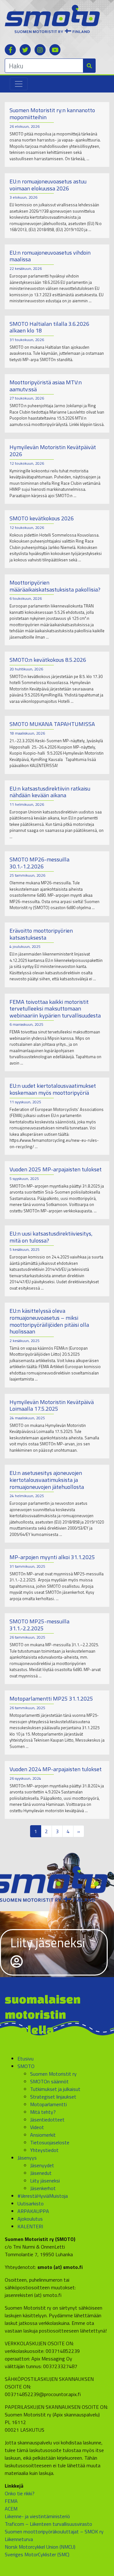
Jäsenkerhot (43, 2188)
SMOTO (26, 2066)
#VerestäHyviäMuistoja (43, 2196)
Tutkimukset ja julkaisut (55, 2089)
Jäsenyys (27, 2158)
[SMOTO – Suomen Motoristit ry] (52, 18)
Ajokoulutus (30, 2219)
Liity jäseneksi (48, 1943)
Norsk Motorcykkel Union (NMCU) (40, 2547)
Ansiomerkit (43, 2135)
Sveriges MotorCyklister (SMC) (37, 2554)
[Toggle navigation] (19, 84)
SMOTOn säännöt (49, 2081)
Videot (37, 2127)
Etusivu (25, 2059)
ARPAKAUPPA (33, 2211)
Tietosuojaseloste (50, 2142)
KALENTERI (30, 2226)
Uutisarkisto (31, 2203)
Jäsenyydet (42, 2165)
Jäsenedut (41, 2173)
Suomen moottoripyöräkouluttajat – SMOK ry (54, 2531)
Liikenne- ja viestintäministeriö (37, 2516)
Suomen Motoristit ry (53, 2074)
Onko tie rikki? (20, 2493)
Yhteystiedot (44, 2150)
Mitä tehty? (43, 2112)
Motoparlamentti (48, 2104)
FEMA (11, 2501)
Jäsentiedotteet (47, 2120)
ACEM (11, 2509)
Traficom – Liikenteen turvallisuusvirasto (48, 2524)
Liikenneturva (19, 2539)
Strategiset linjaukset (53, 2097)
